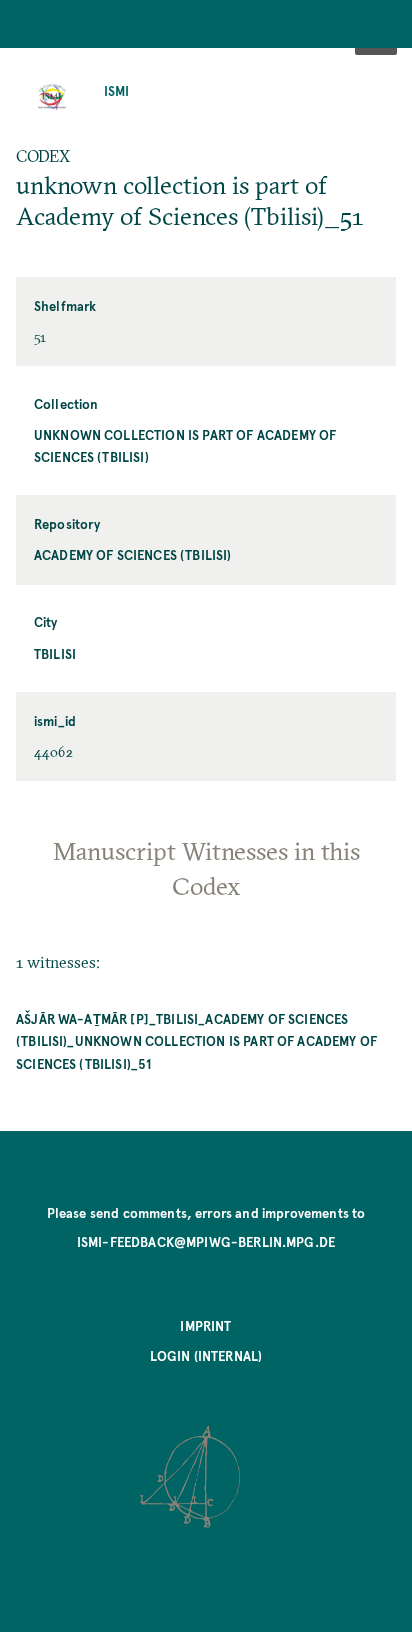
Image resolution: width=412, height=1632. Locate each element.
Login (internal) (206, 1355)
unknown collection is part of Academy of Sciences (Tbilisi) (185, 445)
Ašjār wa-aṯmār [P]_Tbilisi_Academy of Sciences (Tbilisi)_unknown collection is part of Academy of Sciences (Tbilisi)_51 (196, 1041)
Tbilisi (55, 653)
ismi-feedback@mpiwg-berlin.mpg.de (206, 1241)
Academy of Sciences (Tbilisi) (133, 554)
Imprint (205, 1325)
